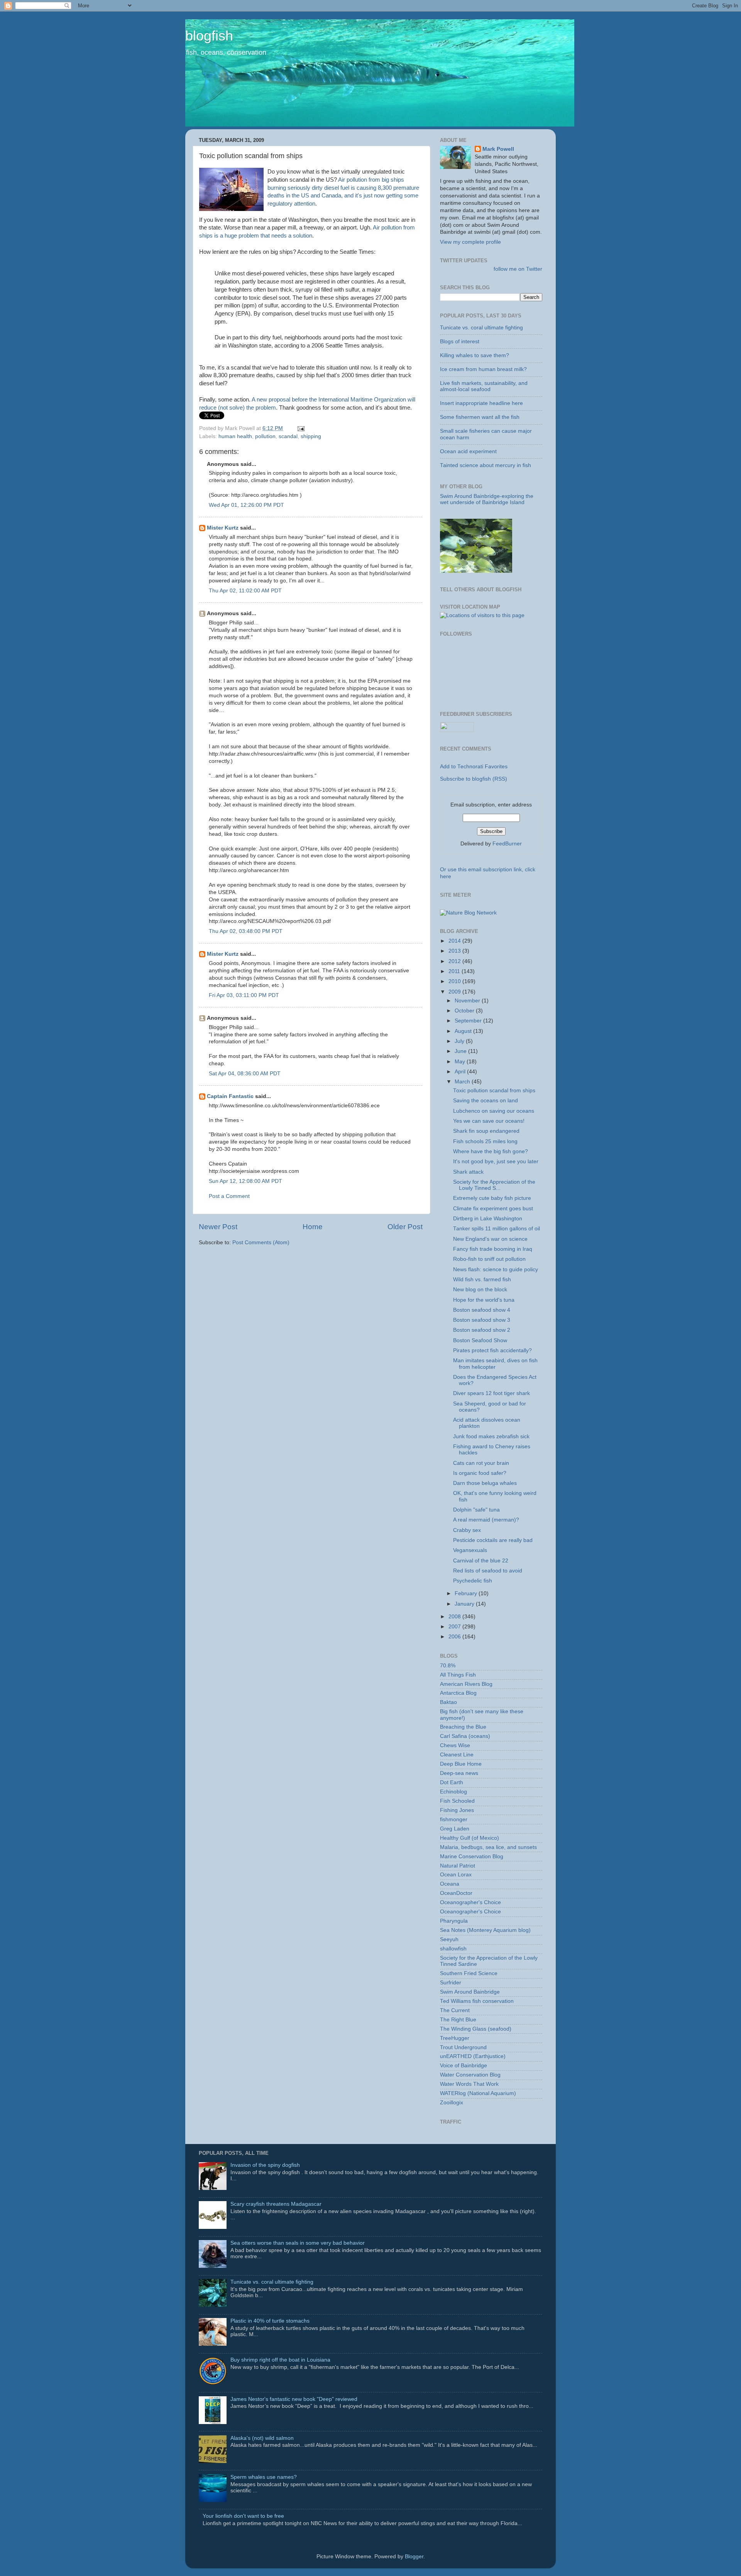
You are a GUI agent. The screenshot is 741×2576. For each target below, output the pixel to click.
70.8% (448, 1666)
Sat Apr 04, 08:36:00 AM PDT (245, 1074)
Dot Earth (452, 1782)
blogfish (209, 36)
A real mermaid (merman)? (486, 1520)
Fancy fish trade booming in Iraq (493, 1249)
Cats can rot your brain (481, 1463)
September (469, 1021)
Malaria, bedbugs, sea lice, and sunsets (488, 1847)
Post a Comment (229, 1196)
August (464, 1031)
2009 (455, 992)
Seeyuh (449, 1939)
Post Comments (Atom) (261, 1242)
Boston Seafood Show (480, 1340)
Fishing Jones (457, 1810)
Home (313, 1227)
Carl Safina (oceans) (465, 1736)
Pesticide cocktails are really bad (493, 1540)
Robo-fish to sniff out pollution (489, 1259)
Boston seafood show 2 (482, 1330)
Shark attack (468, 1172)
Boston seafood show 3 (482, 1320)
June (461, 1051)
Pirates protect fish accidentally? (492, 1350)
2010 (455, 981)
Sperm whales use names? (264, 2477)
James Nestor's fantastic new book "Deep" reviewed (294, 2399)
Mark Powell (498, 149)
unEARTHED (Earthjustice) (473, 2056)
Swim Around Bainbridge (470, 1992)
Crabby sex (467, 1530)
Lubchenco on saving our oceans (494, 1111)
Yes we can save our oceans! (489, 1121)
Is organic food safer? (480, 1473)
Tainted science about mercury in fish (486, 465)
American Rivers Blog (466, 1684)
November (468, 1001)
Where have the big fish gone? (491, 1151)
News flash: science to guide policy (496, 1269)
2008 (455, 1617)
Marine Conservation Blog (472, 1857)
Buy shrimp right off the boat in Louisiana (280, 2360)
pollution (265, 436)
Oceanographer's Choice (470, 1902)
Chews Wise (455, 1745)
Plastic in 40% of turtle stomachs (270, 2321)
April (461, 1072)
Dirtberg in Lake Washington (488, 1219)
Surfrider (451, 1983)
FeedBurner (507, 844)
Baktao (448, 1702)
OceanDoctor (456, 1893)
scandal (288, 436)
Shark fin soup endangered (486, 1131)
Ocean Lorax (456, 1875)
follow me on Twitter (518, 269)
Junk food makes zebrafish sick (491, 1436)
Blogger (414, 2557)
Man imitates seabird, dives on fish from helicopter (495, 1364)
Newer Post (218, 1227)
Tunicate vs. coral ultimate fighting (481, 328)
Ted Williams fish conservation (477, 2001)
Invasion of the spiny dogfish (265, 2165)
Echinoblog (453, 1792)
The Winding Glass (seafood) (476, 2029)
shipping (311, 436)
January (465, 1604)
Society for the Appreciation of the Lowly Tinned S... (494, 1185)
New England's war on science (490, 1239)
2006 (455, 1637)
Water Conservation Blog (470, 2075)
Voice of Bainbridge (464, 2066)
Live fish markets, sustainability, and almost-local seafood (484, 386)
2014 (455, 941)
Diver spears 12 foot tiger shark (491, 1393)
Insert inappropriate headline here (481, 403)
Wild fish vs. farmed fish (482, 1280)
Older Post (405, 1227)
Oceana (450, 1884)
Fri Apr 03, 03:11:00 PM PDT (244, 995)
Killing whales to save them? (475, 355)
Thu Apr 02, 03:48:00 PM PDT (246, 931)
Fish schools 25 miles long (485, 1141)
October (465, 1011)
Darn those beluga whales (485, 1483)
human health (235, 436)
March (463, 1082)
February (467, 1593)
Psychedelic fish (473, 1581)
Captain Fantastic (230, 1096)
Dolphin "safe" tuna (476, 1510)
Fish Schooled (457, 1801)
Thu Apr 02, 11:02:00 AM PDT (245, 591)
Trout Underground (463, 2047)
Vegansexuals (470, 1550)
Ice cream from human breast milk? (483, 369)
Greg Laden (455, 1829)
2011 (455, 971)
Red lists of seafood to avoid (488, 1571)
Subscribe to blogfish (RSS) (474, 779)
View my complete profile (470, 242)
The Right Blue (458, 2020)
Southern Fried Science (469, 1973)
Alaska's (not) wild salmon (262, 2438)
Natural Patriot (458, 1866)
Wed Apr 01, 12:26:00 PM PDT (246, 505)
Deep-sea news (459, 1773)
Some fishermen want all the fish (480, 417)
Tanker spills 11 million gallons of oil (497, 1229)
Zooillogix (452, 2103)
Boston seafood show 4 (482, 1310)
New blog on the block (480, 1290)
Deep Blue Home (461, 1764)
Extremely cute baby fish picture (492, 1198)
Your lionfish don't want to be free (243, 2516)
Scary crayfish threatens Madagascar (276, 2204)
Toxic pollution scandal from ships (494, 1091)
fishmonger (454, 1819)
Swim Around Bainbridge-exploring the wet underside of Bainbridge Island (487, 499)
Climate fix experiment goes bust (493, 1209)
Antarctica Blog (458, 1693)
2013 (455, 951)
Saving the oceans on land (486, 1101)
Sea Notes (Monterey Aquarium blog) (485, 1930)
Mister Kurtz (223, 528)
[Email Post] (300, 428)
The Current (455, 2010)
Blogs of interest (460, 342)
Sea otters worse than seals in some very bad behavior (298, 2243)
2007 (455, 1627)
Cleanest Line (457, 1755)
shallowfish (453, 1949)
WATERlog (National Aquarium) (478, 2093)
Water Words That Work (469, 2084)
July (460, 1041)
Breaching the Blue (463, 1727)
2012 (455, 961)
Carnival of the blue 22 (481, 1561)
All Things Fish (458, 1675)
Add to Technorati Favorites (474, 767)
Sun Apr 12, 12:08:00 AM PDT (245, 1181)
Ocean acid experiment (468, 451)
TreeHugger (455, 2038)
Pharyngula (454, 1921)
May (461, 1062)
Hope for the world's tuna (484, 1300)
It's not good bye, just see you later (496, 1161)
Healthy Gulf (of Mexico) (469, 1838)
